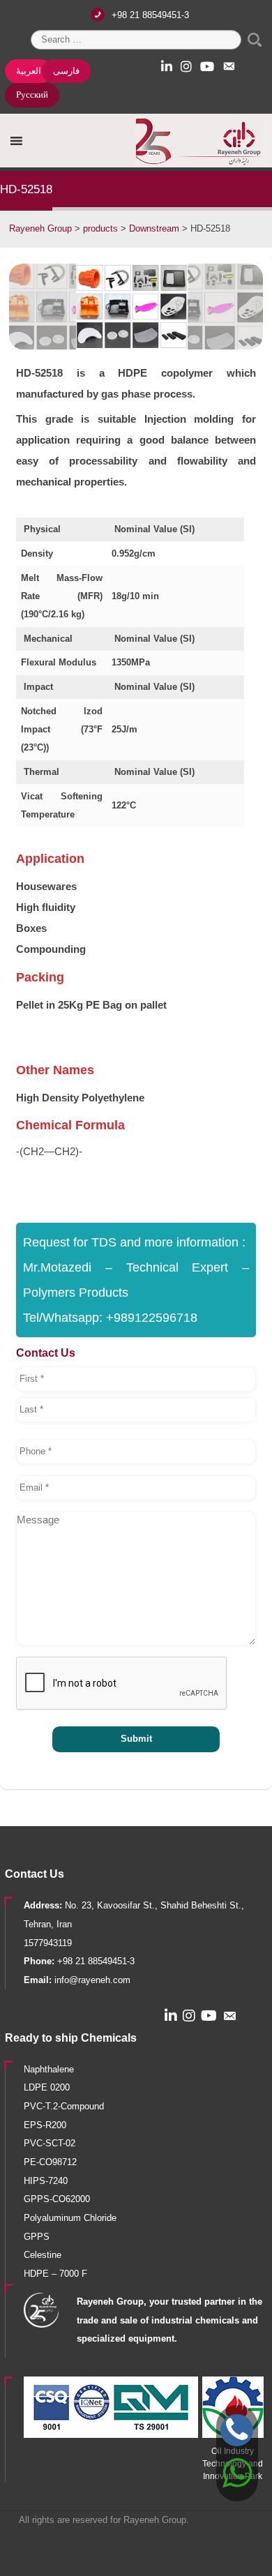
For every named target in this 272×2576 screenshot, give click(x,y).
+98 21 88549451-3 (150, 15)
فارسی (66, 71)
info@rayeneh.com (92, 1980)
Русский (32, 95)
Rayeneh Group (155, 2520)
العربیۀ (29, 71)
